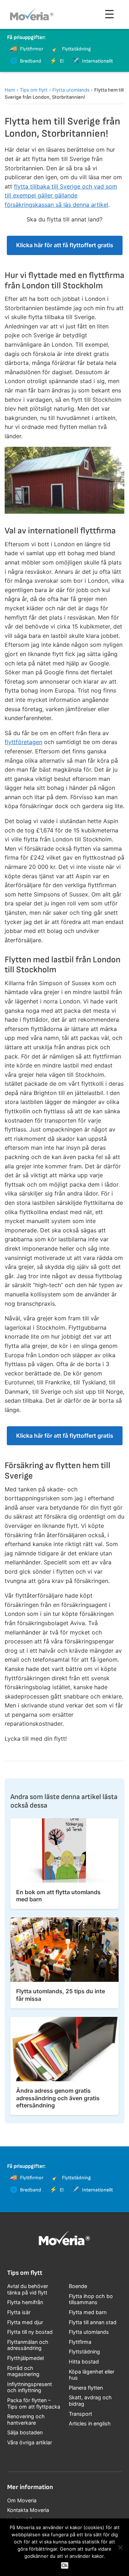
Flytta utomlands (71, 90)
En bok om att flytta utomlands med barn (58, 1896)
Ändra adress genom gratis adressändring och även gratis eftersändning (58, 2098)
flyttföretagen (23, 742)
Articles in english (90, 2423)
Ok (65, 2565)
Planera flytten (86, 2388)
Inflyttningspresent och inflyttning (30, 2387)
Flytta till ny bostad (30, 2332)
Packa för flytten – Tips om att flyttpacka (34, 2403)
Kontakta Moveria (28, 2510)
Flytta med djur (25, 2322)
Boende (78, 2286)
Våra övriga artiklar (30, 2442)
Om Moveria (22, 2500)
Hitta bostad (84, 2362)
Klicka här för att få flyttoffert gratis (65, 245)
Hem (10, 90)
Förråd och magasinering (23, 2371)
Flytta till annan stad (93, 2322)
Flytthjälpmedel (25, 2358)
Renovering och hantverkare (26, 2419)
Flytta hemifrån (25, 2302)
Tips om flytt (34, 90)
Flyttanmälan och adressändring (28, 2345)
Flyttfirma (80, 2342)
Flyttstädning (84, 2352)
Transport (80, 2414)
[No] (120, 2547)
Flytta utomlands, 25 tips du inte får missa (61, 1995)
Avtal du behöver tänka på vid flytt (28, 2289)
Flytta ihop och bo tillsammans (91, 2299)
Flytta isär (19, 2312)
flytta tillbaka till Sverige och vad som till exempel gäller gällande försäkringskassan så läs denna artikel (61, 195)
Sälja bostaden (25, 2432)
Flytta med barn (88, 2312)
